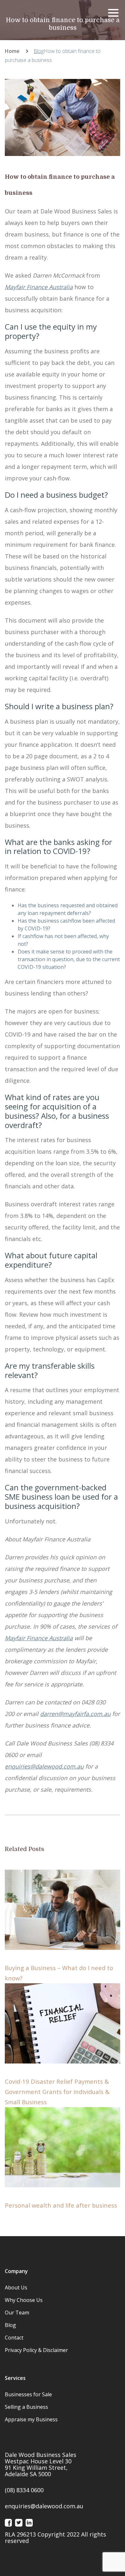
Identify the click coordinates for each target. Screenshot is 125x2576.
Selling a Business (26, 2407)
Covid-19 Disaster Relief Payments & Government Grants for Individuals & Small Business (57, 2092)
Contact (14, 2338)
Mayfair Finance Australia (39, 1638)
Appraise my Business (31, 2419)
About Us (16, 2287)
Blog (39, 51)
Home (12, 51)
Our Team (17, 2313)
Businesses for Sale (28, 2394)
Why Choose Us (24, 2300)
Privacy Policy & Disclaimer (36, 2350)
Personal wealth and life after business (61, 2205)
